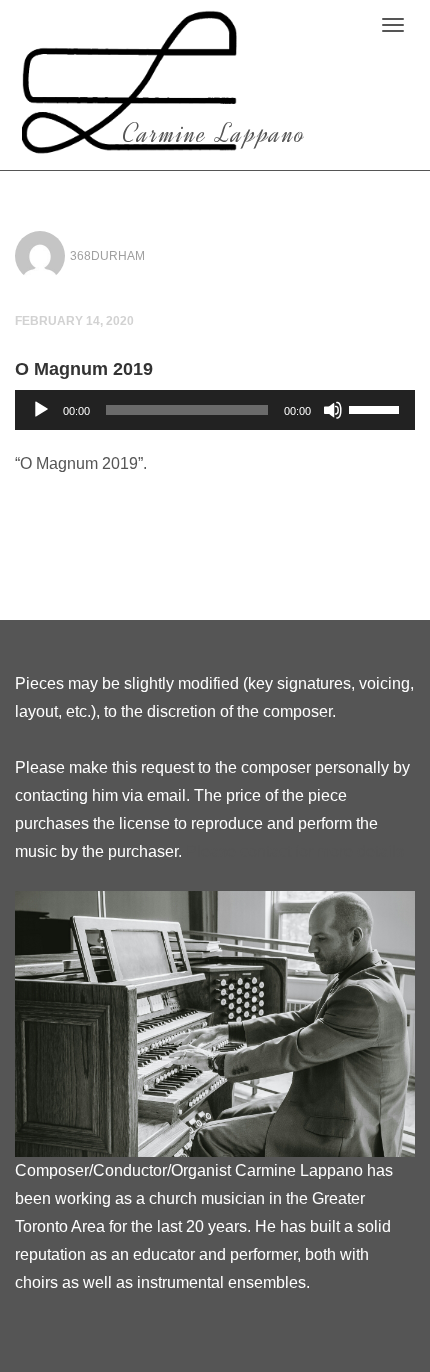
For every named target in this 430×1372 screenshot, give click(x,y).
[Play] (41, 410)
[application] (215, 410)
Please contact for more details (295, 851)
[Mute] (333, 410)
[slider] (377, 408)
